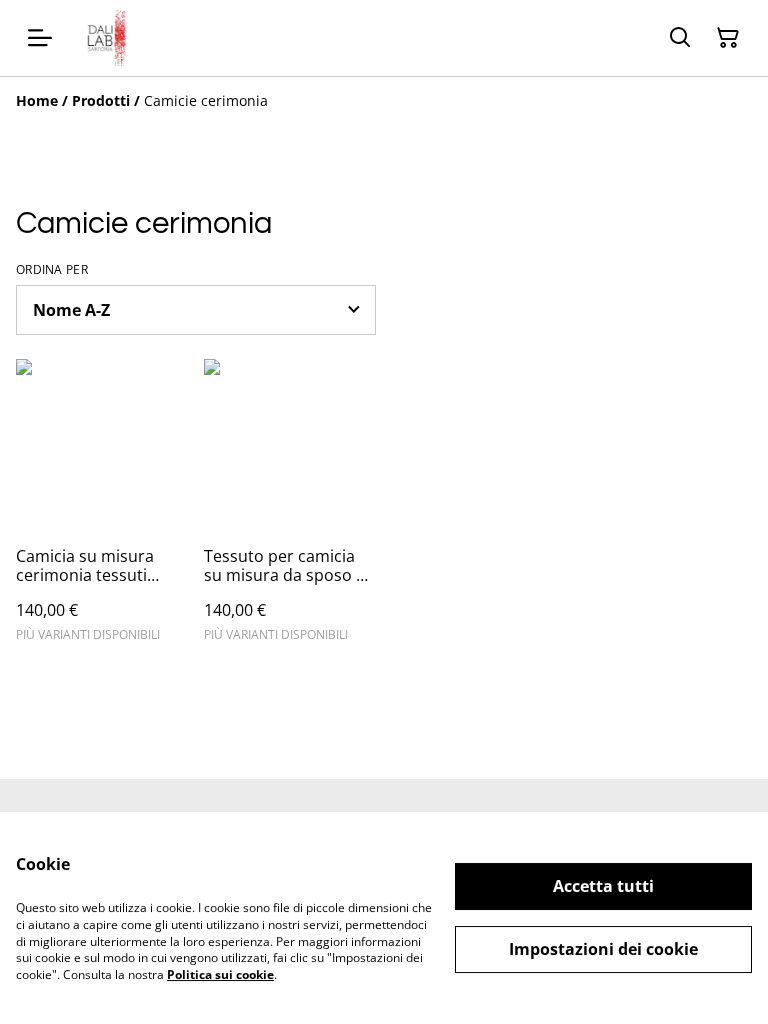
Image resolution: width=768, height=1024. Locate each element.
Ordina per (52, 270)
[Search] (680, 38)
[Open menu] (40, 38)
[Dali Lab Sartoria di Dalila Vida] (100, 38)
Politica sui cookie (220, 974)
